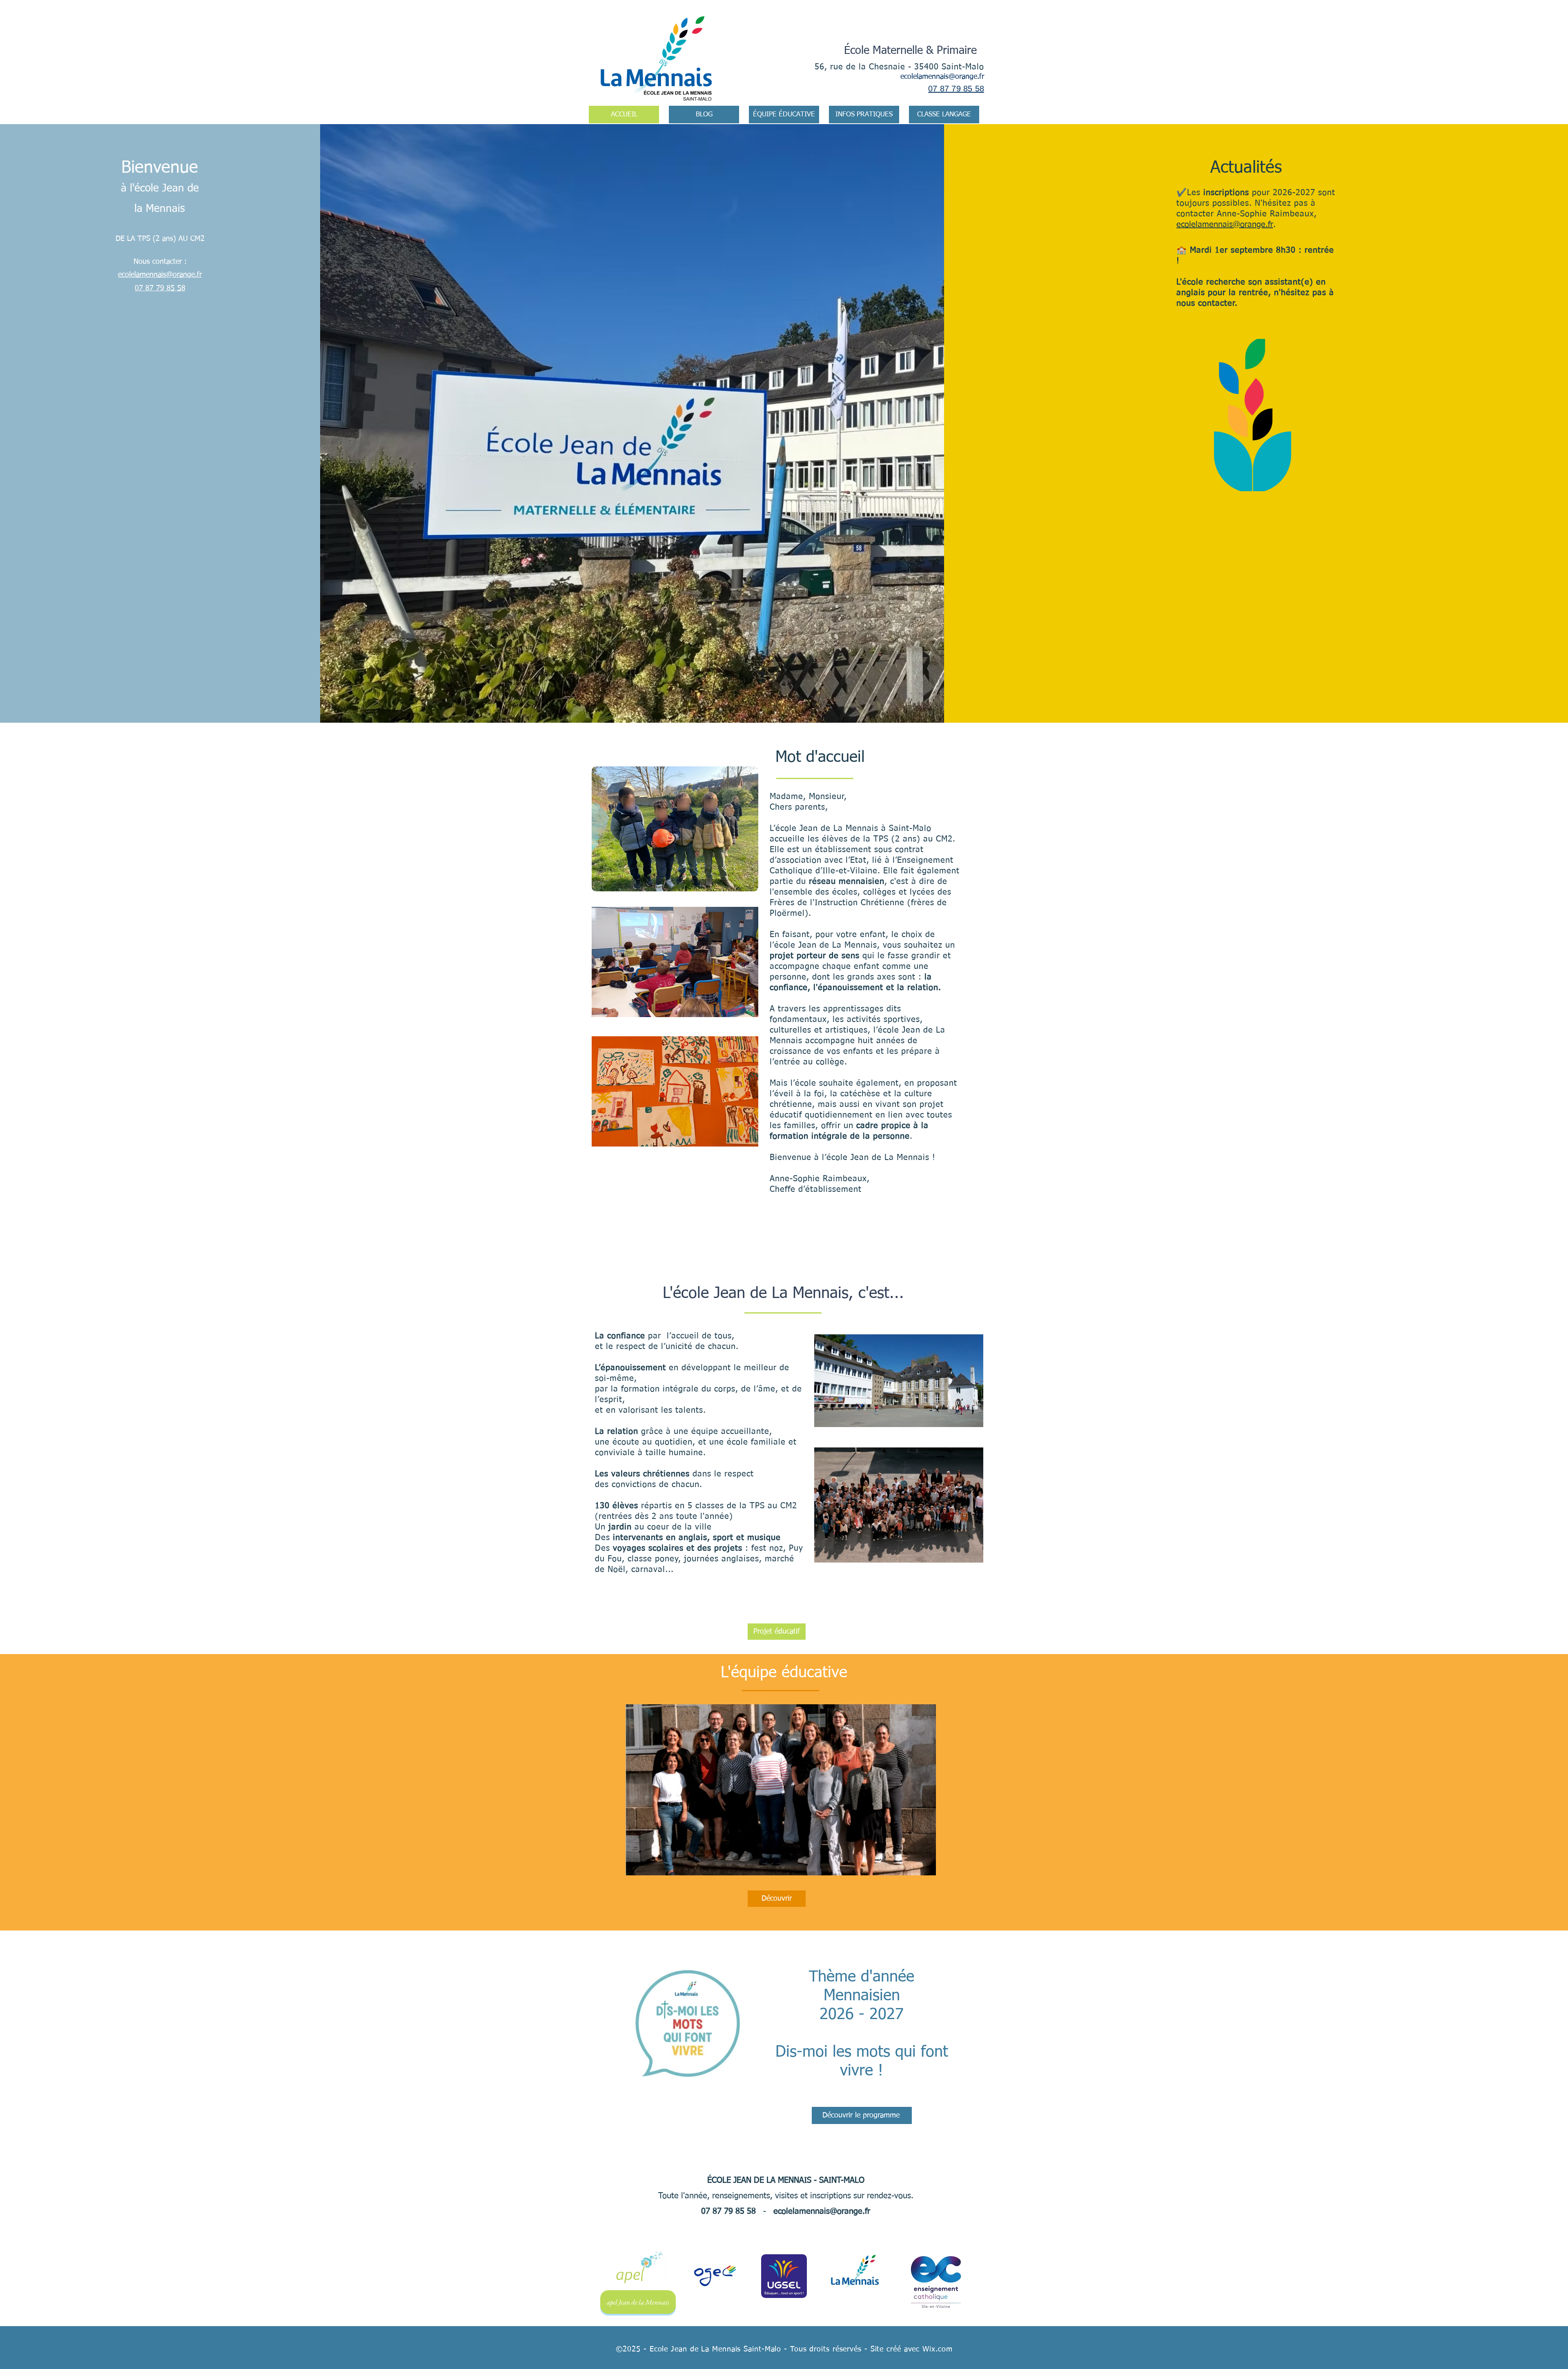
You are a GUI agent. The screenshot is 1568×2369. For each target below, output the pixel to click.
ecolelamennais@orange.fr (942, 77)
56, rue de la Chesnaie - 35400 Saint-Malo (899, 67)
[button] (864, 115)
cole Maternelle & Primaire (913, 51)
